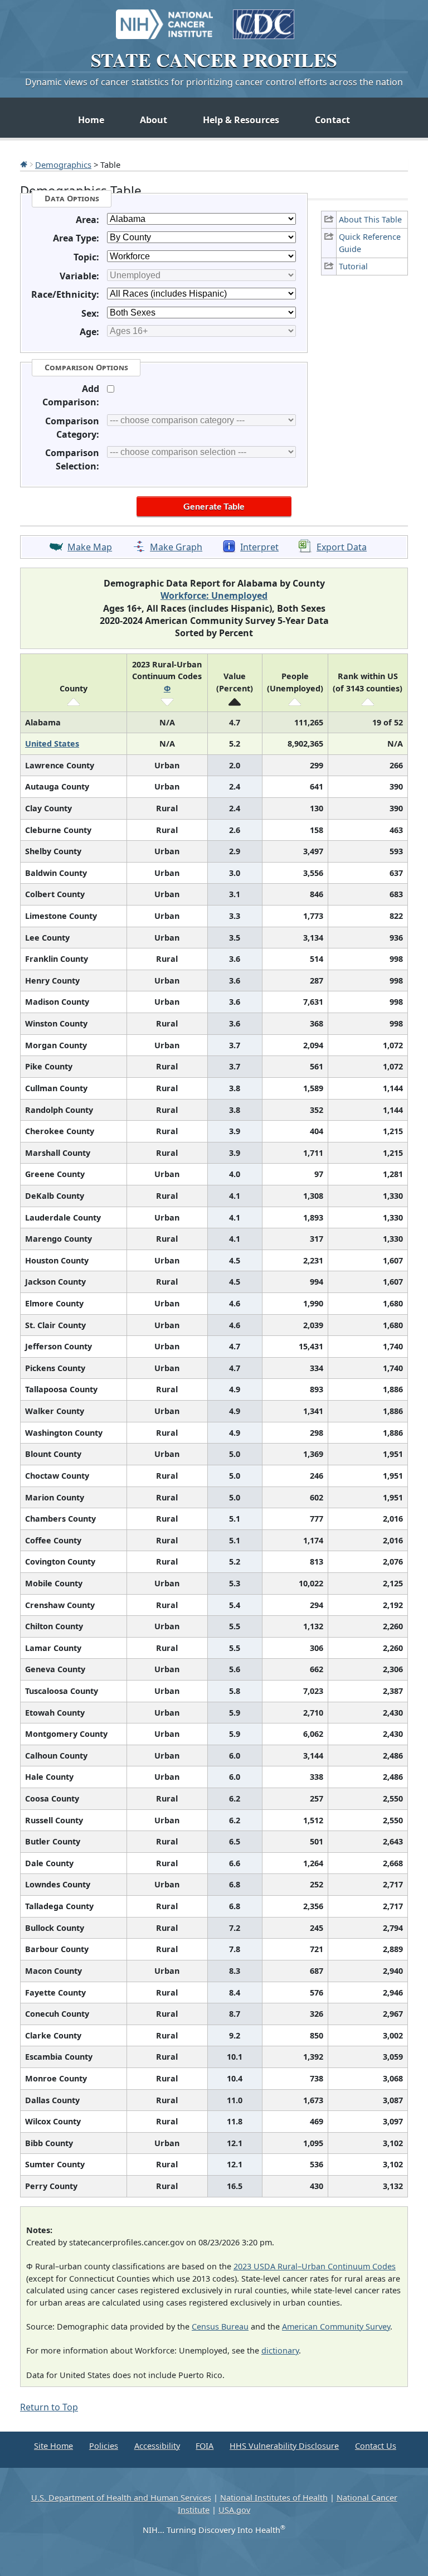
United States (52, 744)
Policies (104, 2446)
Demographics (63, 164)
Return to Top (49, 2407)
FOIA (205, 2446)
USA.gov (234, 2510)
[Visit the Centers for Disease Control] (264, 19)
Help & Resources (241, 120)
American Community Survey (336, 2326)
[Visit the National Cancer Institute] (164, 19)
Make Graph (176, 547)
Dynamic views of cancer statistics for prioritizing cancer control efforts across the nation (214, 82)
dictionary (280, 2350)
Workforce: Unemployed (214, 595)
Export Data (342, 547)
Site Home (53, 2446)
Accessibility (157, 2446)
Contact (332, 120)
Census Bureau (220, 2326)
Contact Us (376, 2446)
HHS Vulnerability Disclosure (284, 2446)
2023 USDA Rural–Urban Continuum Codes (315, 2266)
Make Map (90, 547)
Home (91, 120)
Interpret (259, 547)
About (154, 120)
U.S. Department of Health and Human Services (121, 2498)
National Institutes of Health (274, 2498)
